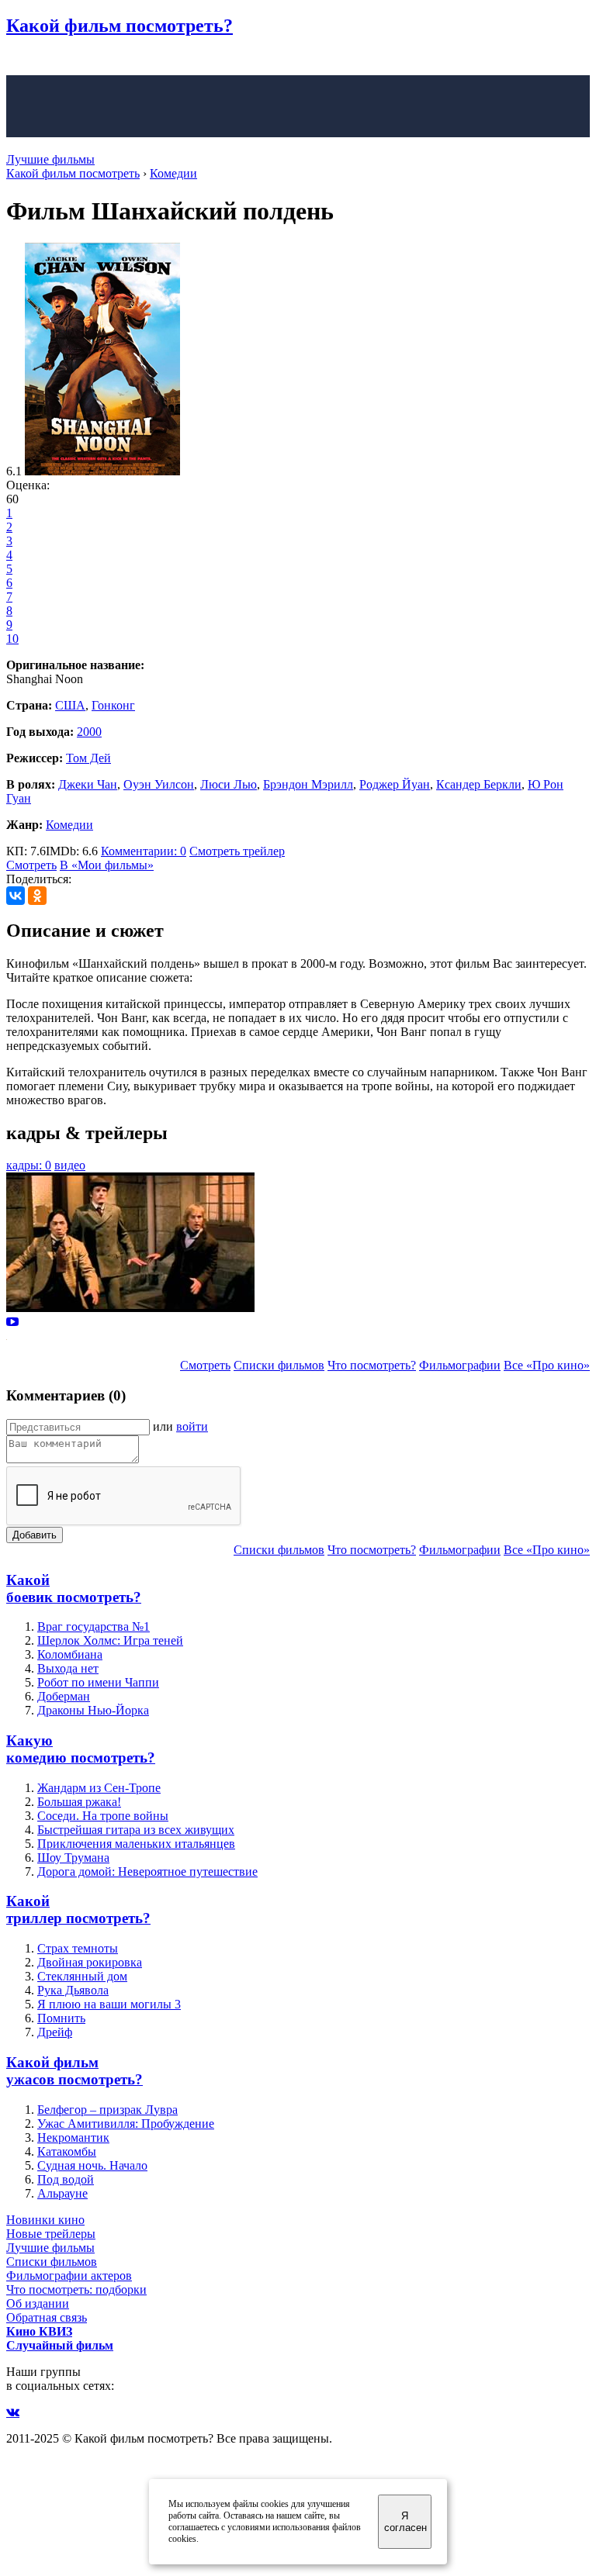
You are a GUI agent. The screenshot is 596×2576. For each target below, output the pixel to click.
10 (12, 639)
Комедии (69, 825)
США (70, 705)
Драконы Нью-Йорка (93, 1710)
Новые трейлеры (51, 2234)
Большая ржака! (79, 1802)
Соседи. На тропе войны (103, 1816)
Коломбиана (70, 1654)
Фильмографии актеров (69, 2276)
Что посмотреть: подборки (76, 2289)
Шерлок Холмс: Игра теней (110, 1640)
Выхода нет (68, 1668)
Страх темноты (78, 1948)
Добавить (35, 1535)
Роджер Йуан (395, 784)
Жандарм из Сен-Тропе (99, 1788)
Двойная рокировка (90, 1962)
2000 (89, 732)
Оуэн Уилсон (159, 784)
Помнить (61, 2018)
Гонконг (113, 705)
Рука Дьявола (73, 1990)
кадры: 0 (29, 1165)
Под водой (66, 2179)
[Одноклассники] (37, 896)
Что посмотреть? (372, 1365)
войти (192, 1426)
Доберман (64, 1696)
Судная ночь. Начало (92, 2165)
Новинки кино (45, 2220)
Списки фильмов (279, 1365)
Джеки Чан (88, 784)
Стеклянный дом (82, 1976)
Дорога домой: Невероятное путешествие (147, 1872)
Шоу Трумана (73, 1858)
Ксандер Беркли (479, 784)
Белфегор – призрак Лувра (107, 2110)
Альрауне (62, 2193)
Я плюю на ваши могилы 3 (109, 2004)
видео (70, 1165)
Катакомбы (67, 2151)
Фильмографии (460, 1365)
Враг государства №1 (94, 1626)
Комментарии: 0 (144, 851)
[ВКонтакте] (16, 896)
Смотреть (31, 865)
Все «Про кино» (547, 1365)
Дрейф (55, 2032)
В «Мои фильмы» (107, 865)
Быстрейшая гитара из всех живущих (136, 1830)
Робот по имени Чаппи (98, 1682)
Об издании (38, 2303)
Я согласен (405, 2522)
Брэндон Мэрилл (308, 784)
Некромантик (73, 2137)
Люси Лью (229, 784)
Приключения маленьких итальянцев (136, 1844)
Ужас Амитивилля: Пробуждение (126, 2124)
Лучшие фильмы (50, 159)
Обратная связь (47, 2317)
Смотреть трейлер (237, 851)
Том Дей (88, 758)
